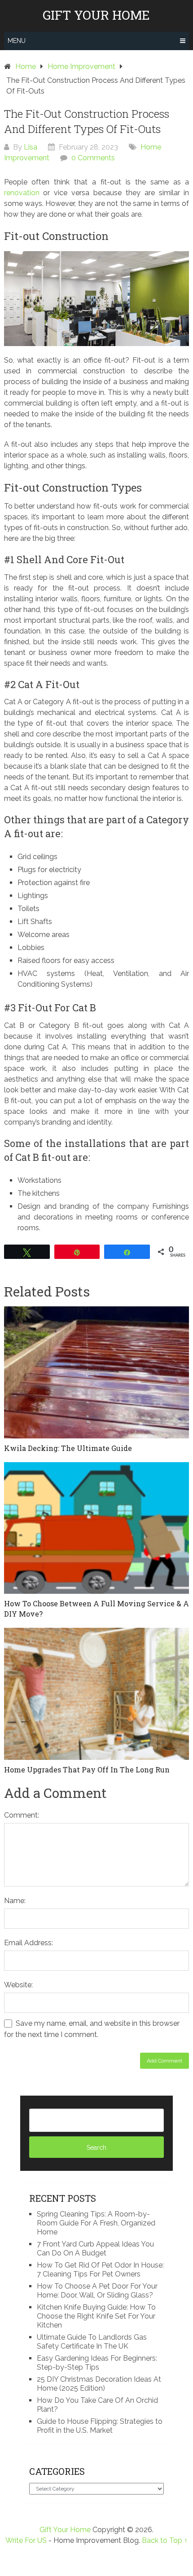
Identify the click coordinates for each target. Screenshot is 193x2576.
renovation (22, 193)
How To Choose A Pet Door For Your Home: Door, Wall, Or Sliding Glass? (97, 2291)
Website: (18, 1985)
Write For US (26, 2540)
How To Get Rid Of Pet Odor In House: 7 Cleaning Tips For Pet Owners (100, 2270)
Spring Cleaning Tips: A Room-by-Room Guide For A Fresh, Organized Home (96, 2223)
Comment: (22, 1815)
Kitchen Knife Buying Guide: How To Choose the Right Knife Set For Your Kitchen (96, 2316)
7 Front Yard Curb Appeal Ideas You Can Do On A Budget (95, 2249)
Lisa (31, 147)
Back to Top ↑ (165, 2540)
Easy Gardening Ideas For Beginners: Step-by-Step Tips (97, 2363)
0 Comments (93, 158)
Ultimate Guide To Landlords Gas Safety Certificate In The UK (92, 2342)
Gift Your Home (96, 15)
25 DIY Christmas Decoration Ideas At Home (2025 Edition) (99, 2384)
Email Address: (29, 1943)
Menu (17, 41)
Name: (15, 1901)
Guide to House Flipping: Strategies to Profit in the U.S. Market (100, 2426)
